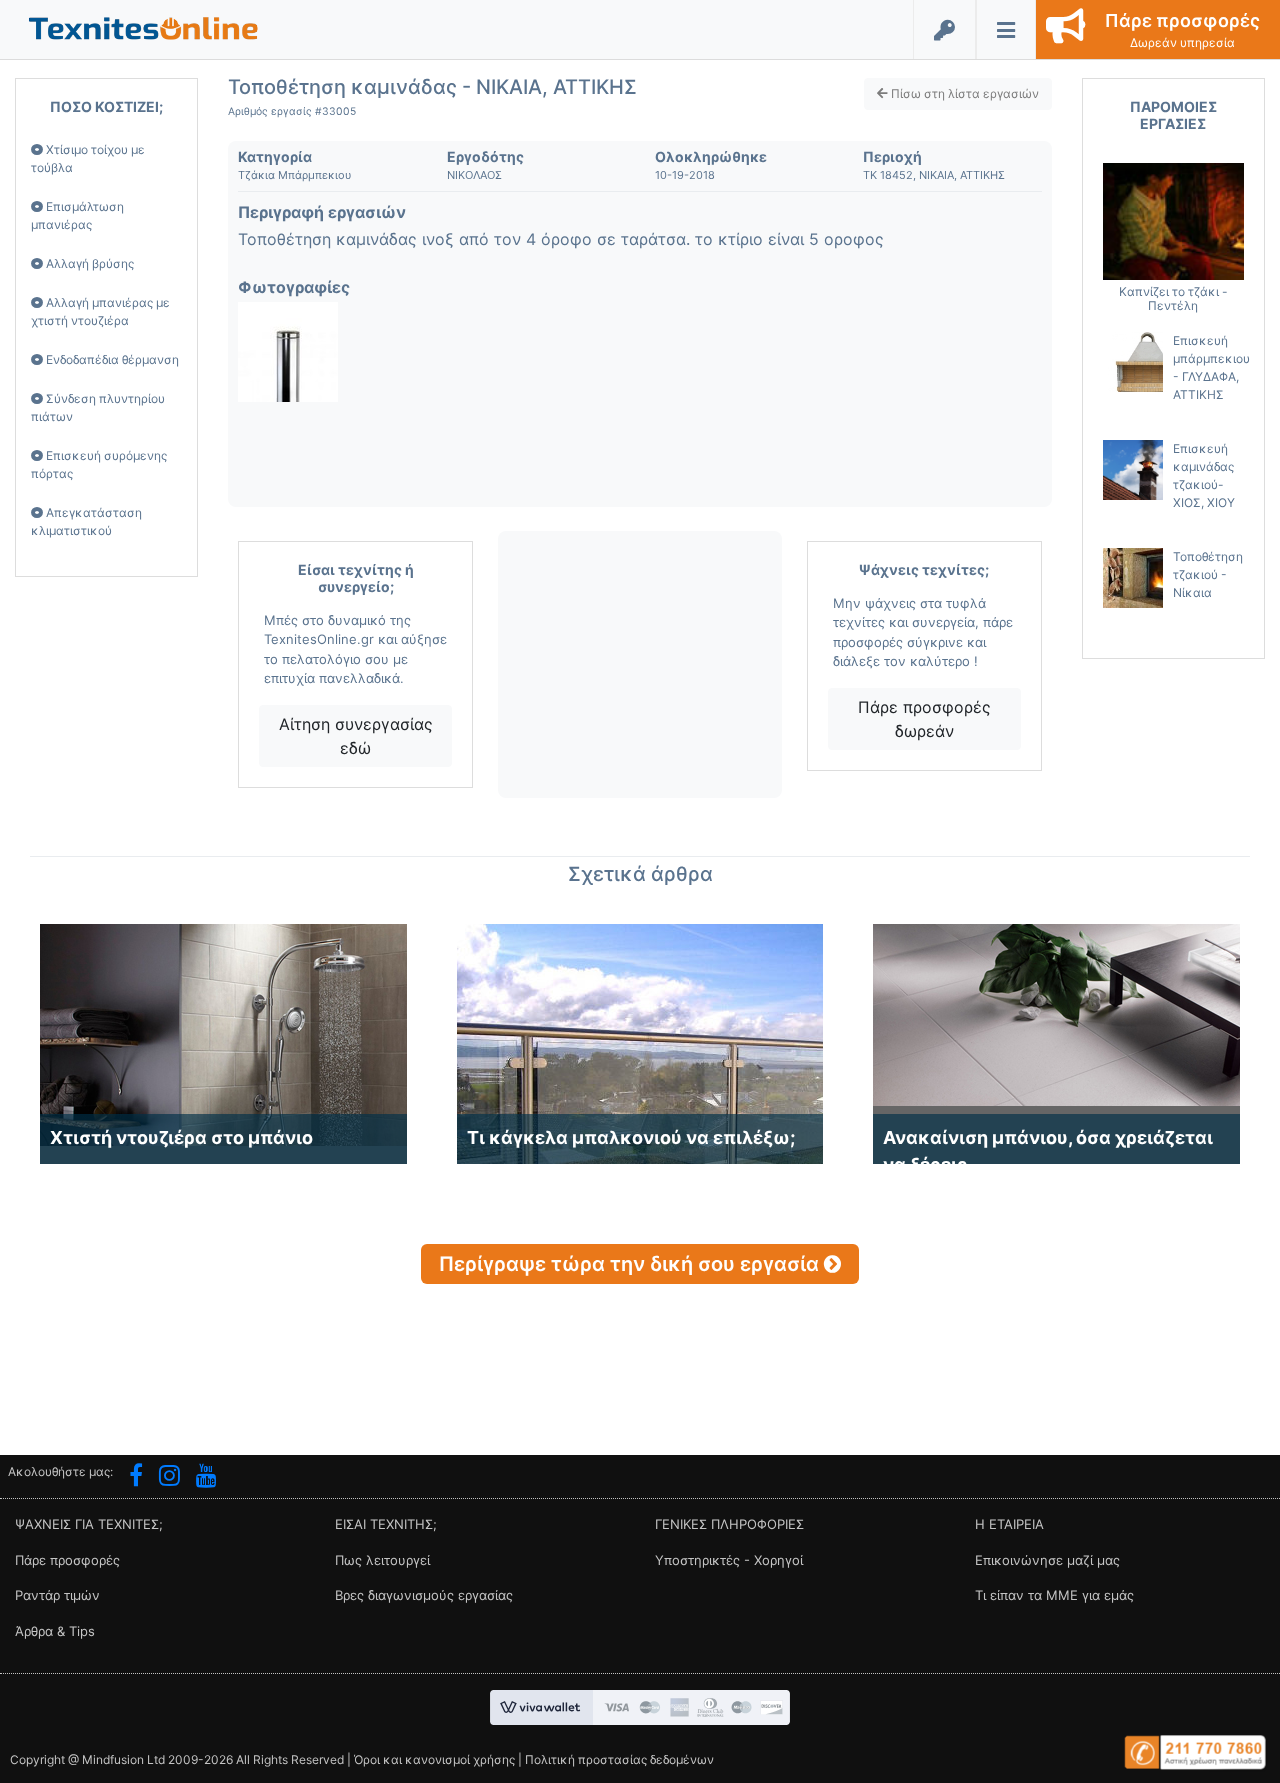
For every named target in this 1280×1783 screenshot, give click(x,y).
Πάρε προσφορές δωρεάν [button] (924, 719)
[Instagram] (169, 1478)
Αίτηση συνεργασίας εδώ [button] (356, 736)
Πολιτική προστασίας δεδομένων (619, 1759)
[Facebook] (136, 1478)
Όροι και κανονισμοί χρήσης (434, 1759)
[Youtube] (206, 1478)
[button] (143, 27)
